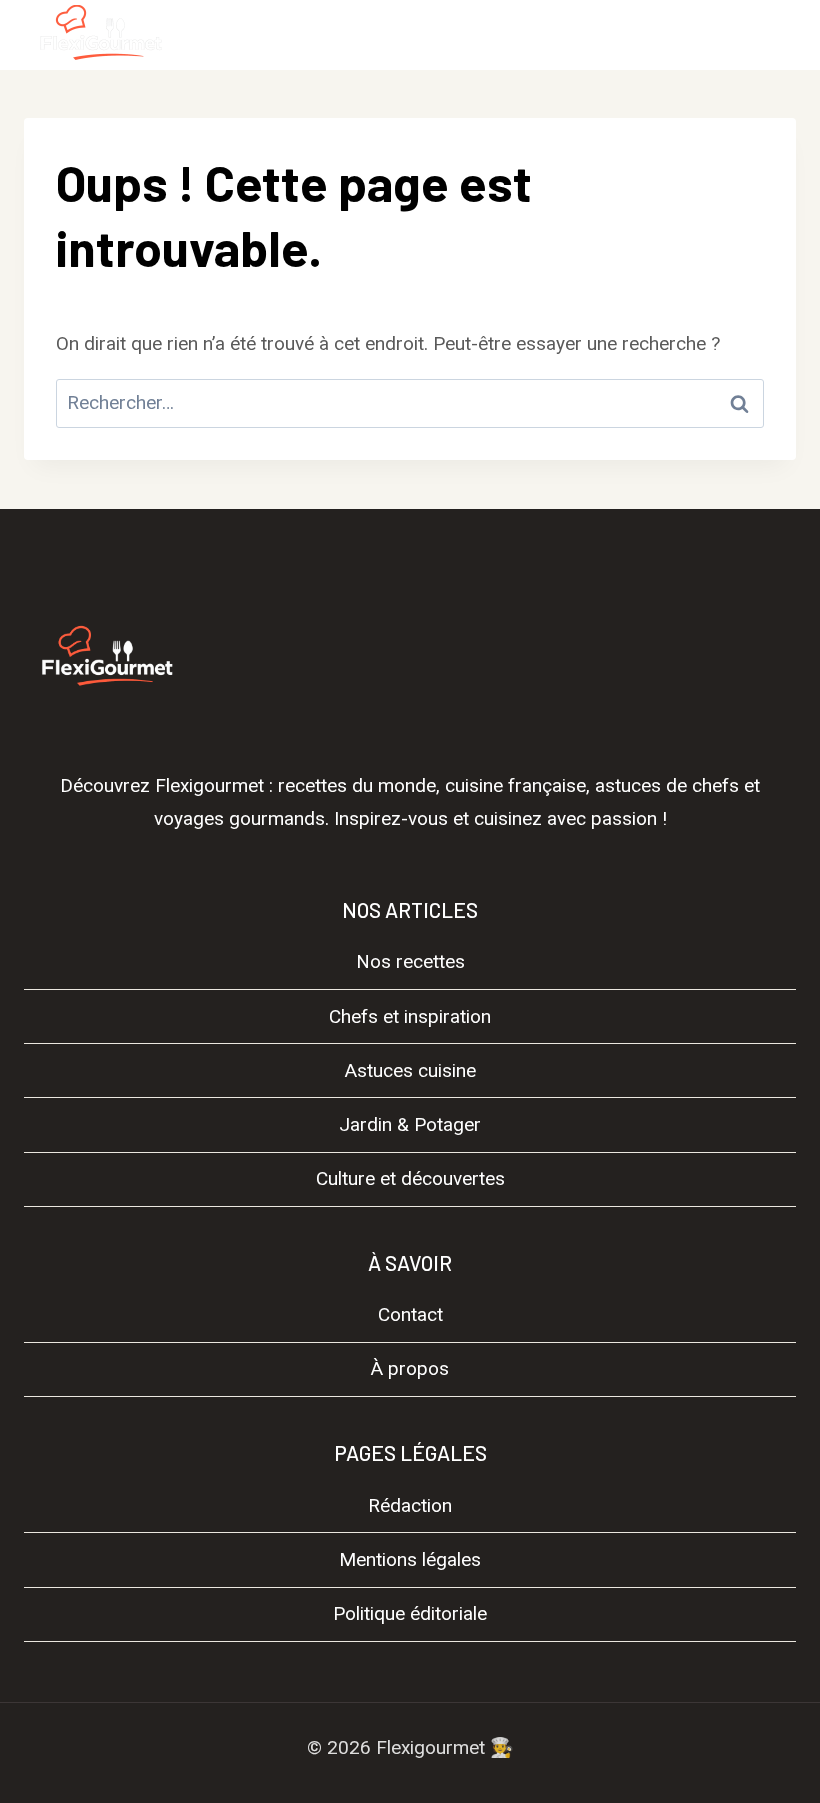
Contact (410, 1314)
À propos (410, 1368)
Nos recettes (410, 961)
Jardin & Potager (410, 1124)
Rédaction (410, 1505)
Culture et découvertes (410, 1178)
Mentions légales (410, 1559)
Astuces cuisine (410, 1070)
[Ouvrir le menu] (772, 34)
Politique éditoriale (410, 1613)
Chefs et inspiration (410, 1016)
